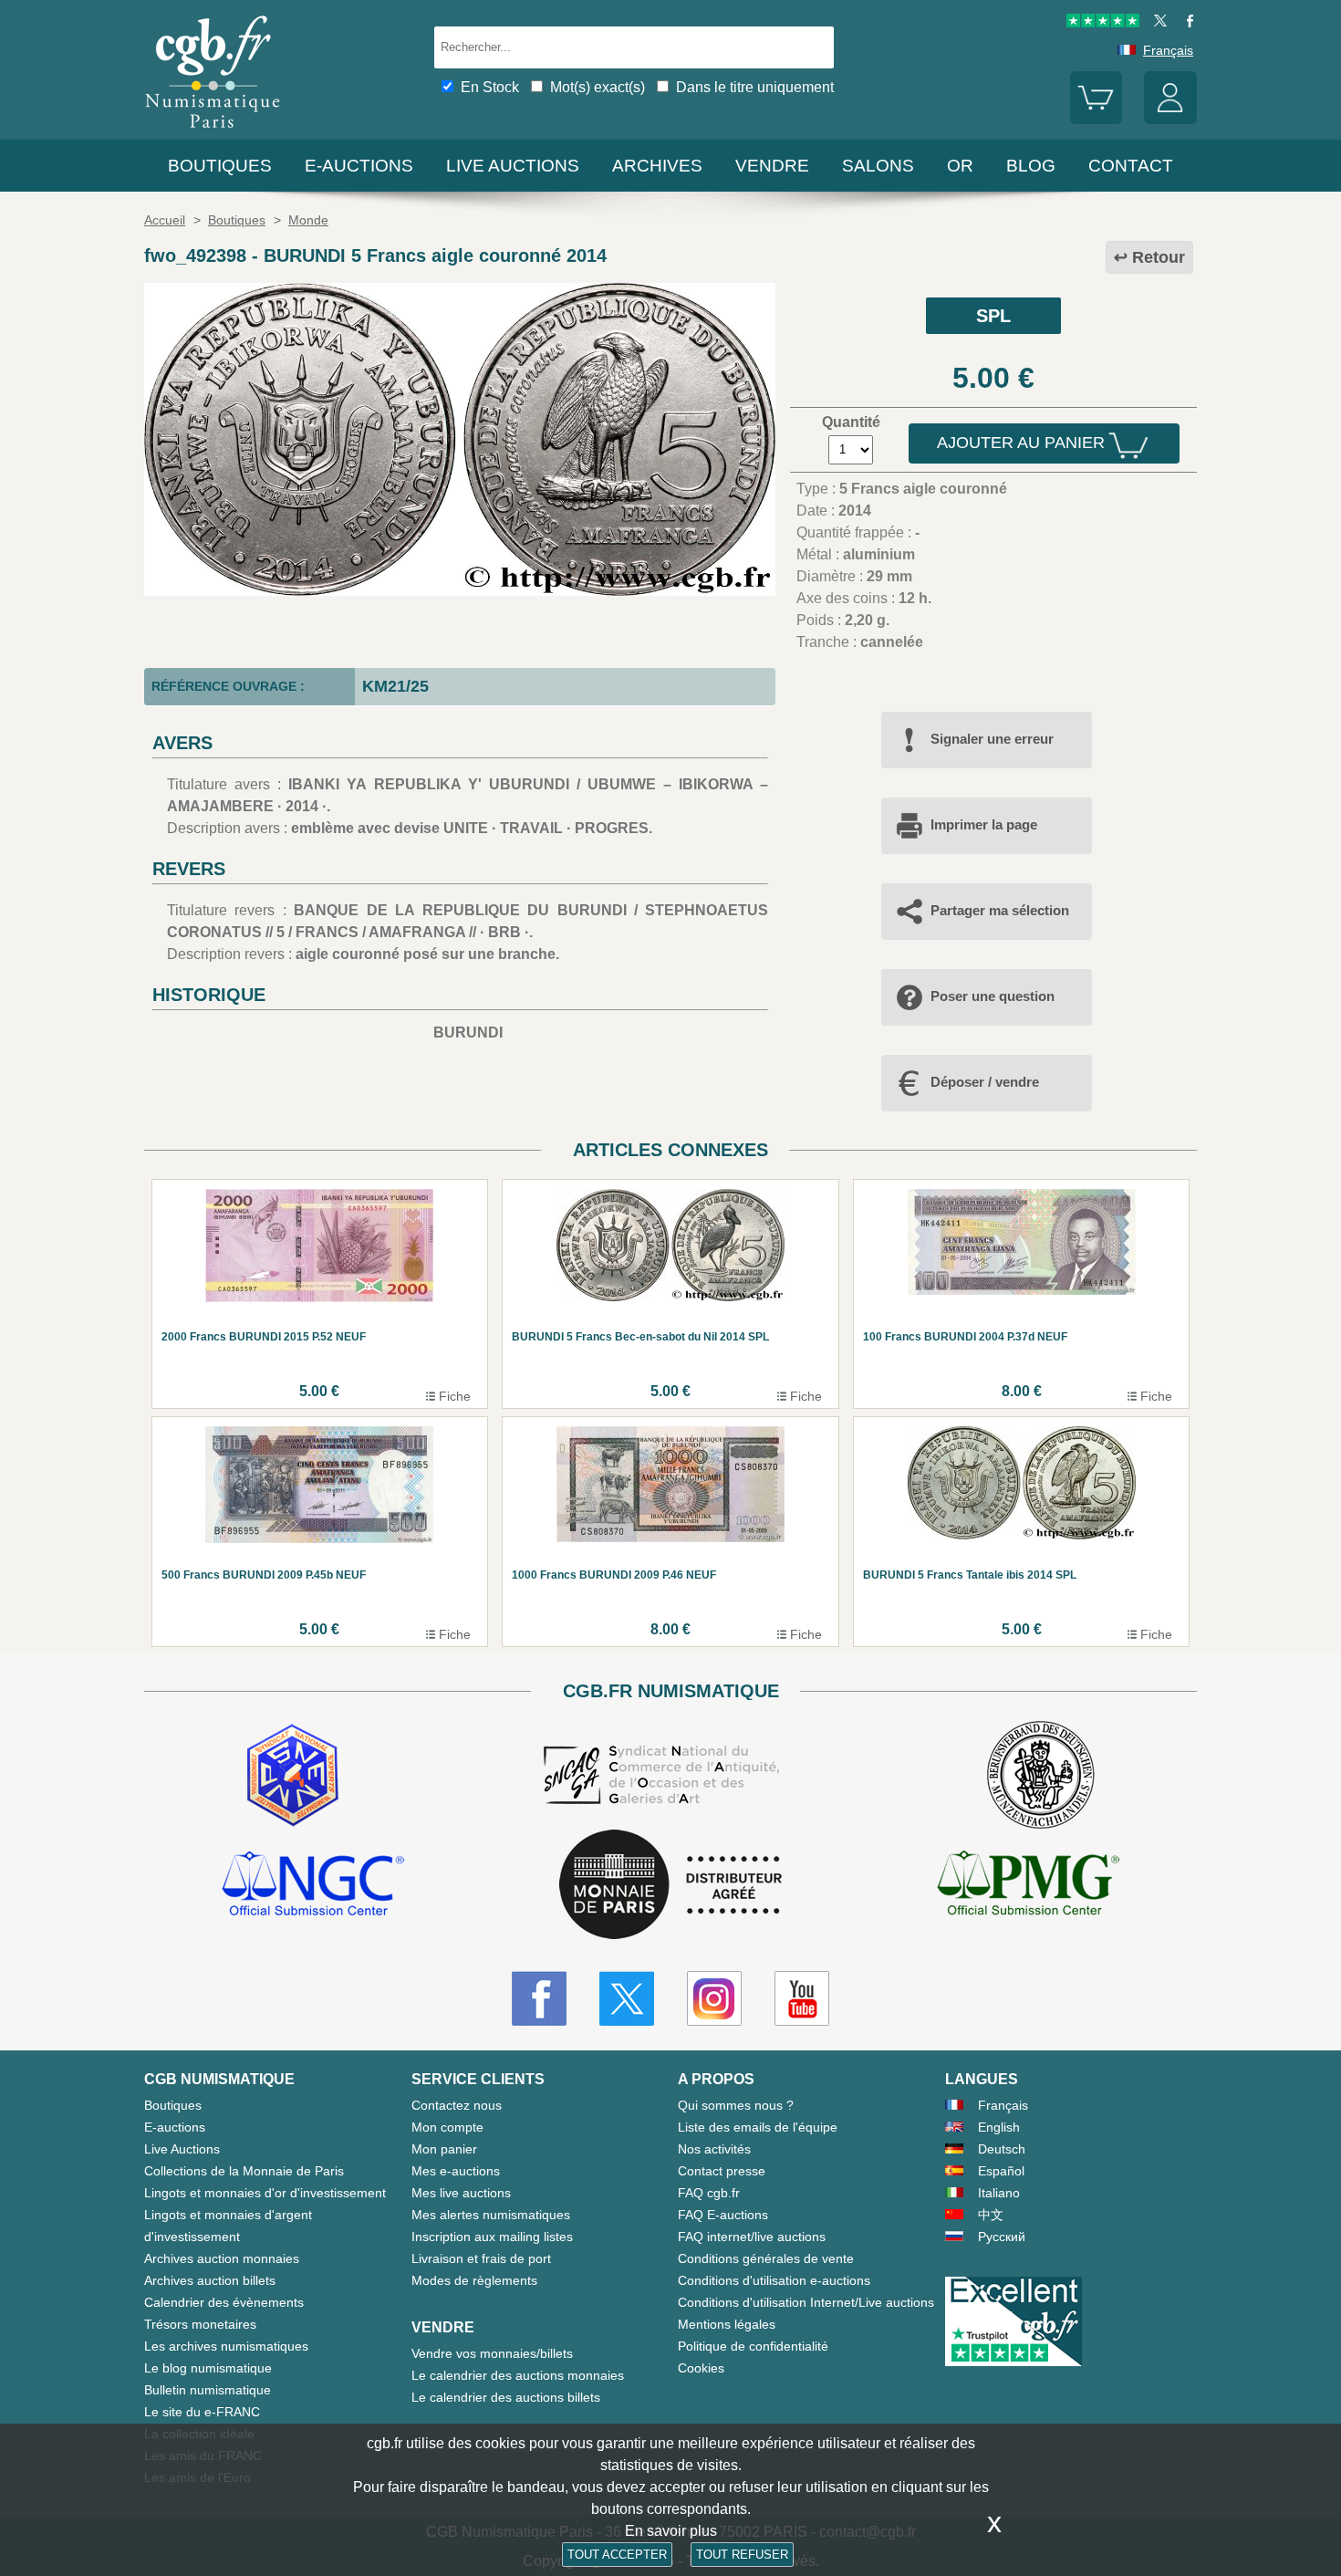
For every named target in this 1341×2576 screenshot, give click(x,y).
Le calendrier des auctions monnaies (518, 2375)
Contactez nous (457, 2105)
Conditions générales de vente (766, 2258)
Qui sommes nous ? (736, 2105)
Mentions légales (727, 2324)
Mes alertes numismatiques (491, 2215)
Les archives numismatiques (226, 2346)
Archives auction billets (210, 2280)
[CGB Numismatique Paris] (213, 132)
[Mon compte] (1170, 120)
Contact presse (722, 2171)
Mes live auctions (461, 2193)
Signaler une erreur (992, 739)
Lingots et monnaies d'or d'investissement (265, 2193)
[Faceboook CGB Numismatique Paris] (539, 1998)
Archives (657, 166)
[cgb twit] (1157, 23)
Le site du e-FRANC (202, 2412)
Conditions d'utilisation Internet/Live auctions (806, 2302)
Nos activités (714, 2149)
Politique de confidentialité (753, 2346)
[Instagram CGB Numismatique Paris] (714, 1998)
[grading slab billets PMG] (1028, 1886)
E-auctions (359, 166)
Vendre (772, 166)
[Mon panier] (1097, 120)
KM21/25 (395, 686)
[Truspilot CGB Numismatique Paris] (1103, 23)
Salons (878, 166)
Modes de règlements (474, 2280)
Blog (1031, 166)
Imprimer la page (984, 824)
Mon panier (444, 2149)
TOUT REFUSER (742, 2555)
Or (960, 166)
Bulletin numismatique (208, 2390)
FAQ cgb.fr (709, 2193)
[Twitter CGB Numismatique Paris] (627, 1998)
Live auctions (513, 166)
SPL (993, 316)
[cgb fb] (1185, 23)
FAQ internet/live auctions (752, 2237)
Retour (1159, 257)
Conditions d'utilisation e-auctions (774, 2280)
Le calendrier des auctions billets (506, 2397)
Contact (1131, 166)
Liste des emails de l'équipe (758, 2127)
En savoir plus (671, 2531)
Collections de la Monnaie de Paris (244, 2171)
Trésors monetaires (200, 2324)
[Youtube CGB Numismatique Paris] (802, 1998)
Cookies (701, 2368)
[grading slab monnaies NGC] (313, 1886)
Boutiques (220, 166)
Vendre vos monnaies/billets (492, 2353)
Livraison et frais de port (481, 2258)
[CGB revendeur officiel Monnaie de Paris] (670, 1886)
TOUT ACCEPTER (617, 2555)
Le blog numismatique (208, 2368)
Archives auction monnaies (222, 2258)
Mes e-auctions (456, 2171)
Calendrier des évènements (224, 2302)
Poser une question (993, 996)
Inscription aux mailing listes (492, 2237)
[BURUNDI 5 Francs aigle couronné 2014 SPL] (460, 591)
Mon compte (447, 2127)
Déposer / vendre (985, 1082)
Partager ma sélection (1000, 910)
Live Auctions (182, 2149)
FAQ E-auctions (723, 2215)
